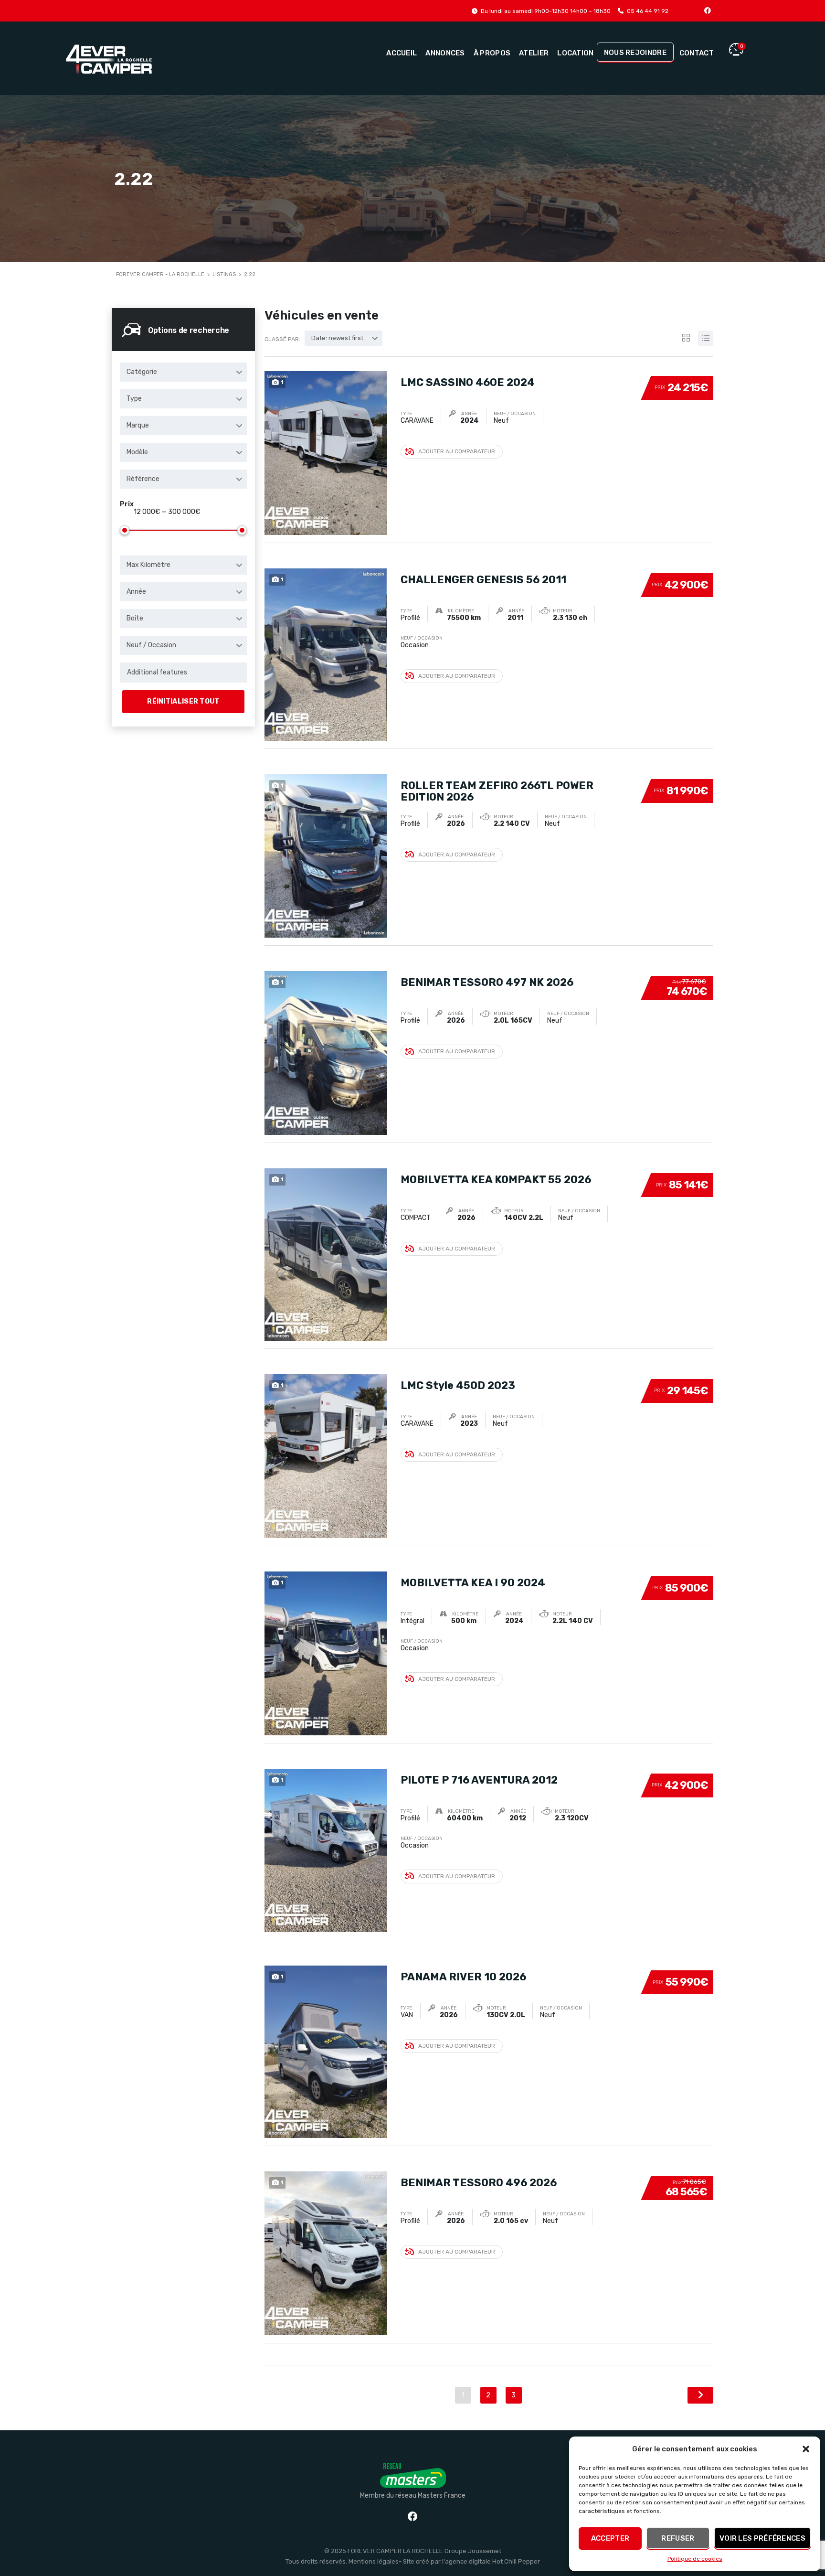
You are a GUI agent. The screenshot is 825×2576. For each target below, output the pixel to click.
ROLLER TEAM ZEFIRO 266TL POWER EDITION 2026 (497, 791)
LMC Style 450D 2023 (458, 1385)
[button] (806, 2449)
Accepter (610, 2538)
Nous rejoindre (635, 53)
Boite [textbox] (135, 618)
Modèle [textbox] (137, 452)
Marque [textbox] (138, 425)
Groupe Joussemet (473, 2551)
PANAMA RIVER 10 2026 (463, 1977)
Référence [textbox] (143, 479)
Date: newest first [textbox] (337, 338)
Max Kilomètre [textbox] (148, 565)
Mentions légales (374, 2561)
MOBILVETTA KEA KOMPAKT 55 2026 (496, 1180)
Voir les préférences (762, 2538)
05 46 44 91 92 (648, 11)
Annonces (445, 53)
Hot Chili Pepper (516, 2561)
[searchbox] (183, 673)
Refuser (678, 2538)
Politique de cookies (695, 2559)
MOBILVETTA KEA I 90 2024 (473, 1583)
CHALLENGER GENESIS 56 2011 (483, 580)
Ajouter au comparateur (457, 451)
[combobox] (183, 372)
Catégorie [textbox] (142, 372)
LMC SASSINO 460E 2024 (468, 382)
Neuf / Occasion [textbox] (151, 645)
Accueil (402, 53)
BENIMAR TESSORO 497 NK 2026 (487, 982)
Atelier (534, 53)
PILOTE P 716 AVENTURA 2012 (479, 1780)
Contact (697, 53)
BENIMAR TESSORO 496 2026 (479, 2183)
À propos (492, 53)
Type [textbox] (134, 399)
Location (575, 53)
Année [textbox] (136, 592)
